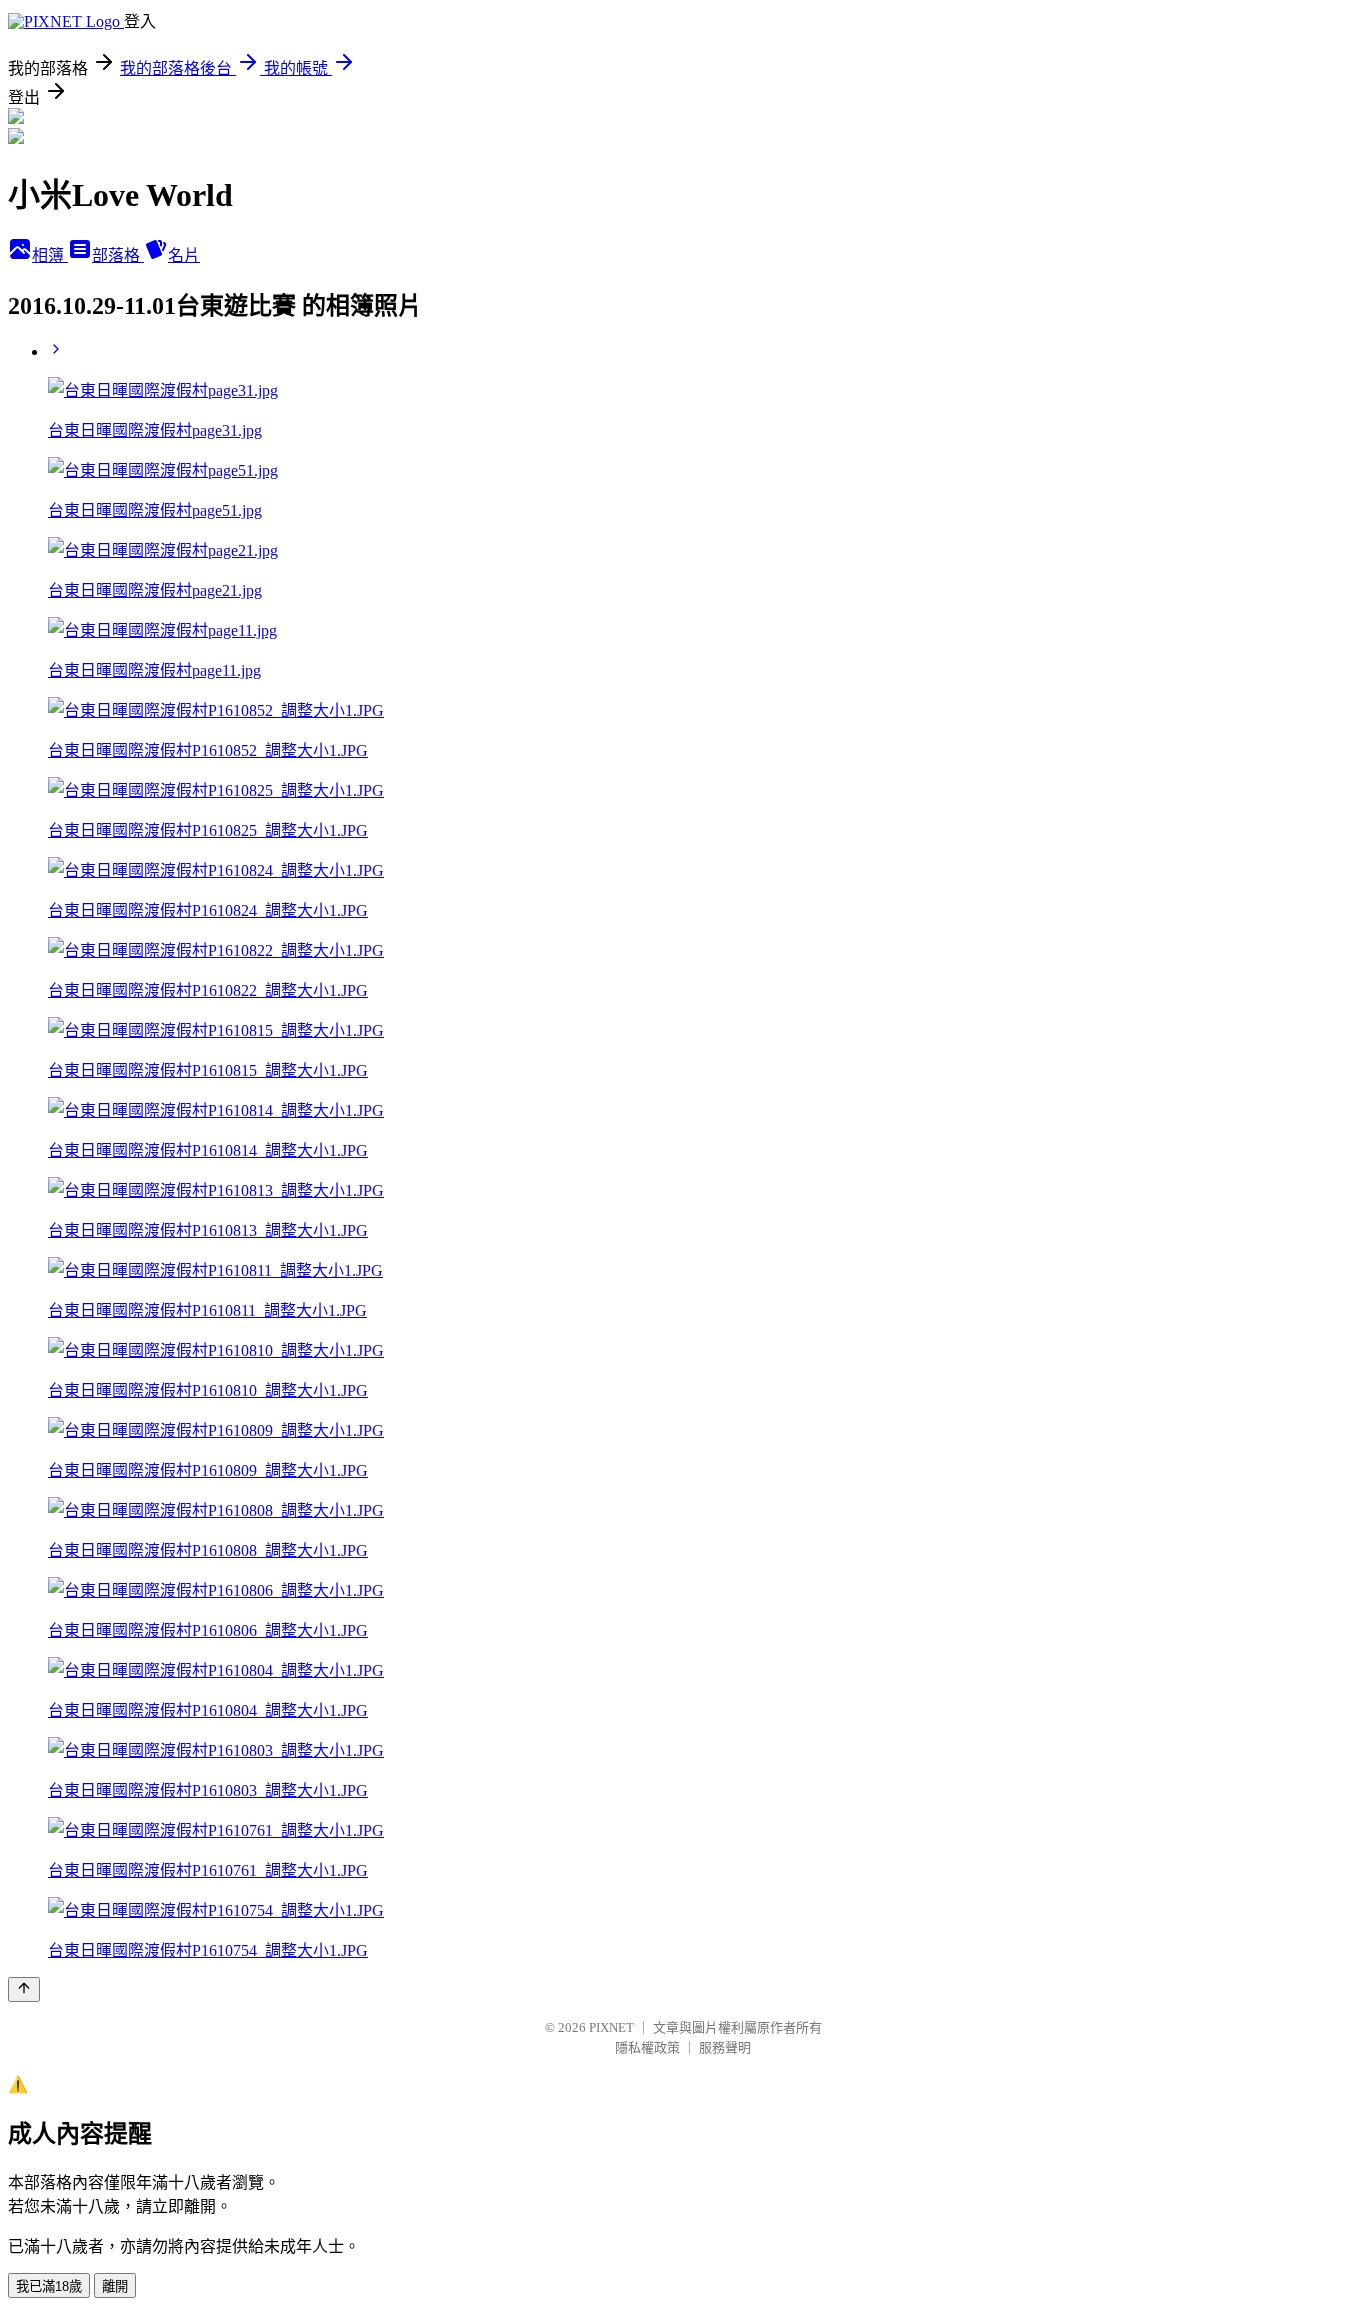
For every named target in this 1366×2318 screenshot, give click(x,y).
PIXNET (611, 2027)
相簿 (50, 255)
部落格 (118, 255)
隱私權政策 (647, 2047)
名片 (184, 255)
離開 (115, 2286)
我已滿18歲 (49, 2286)
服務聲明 (725, 2047)
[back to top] (24, 1989)
